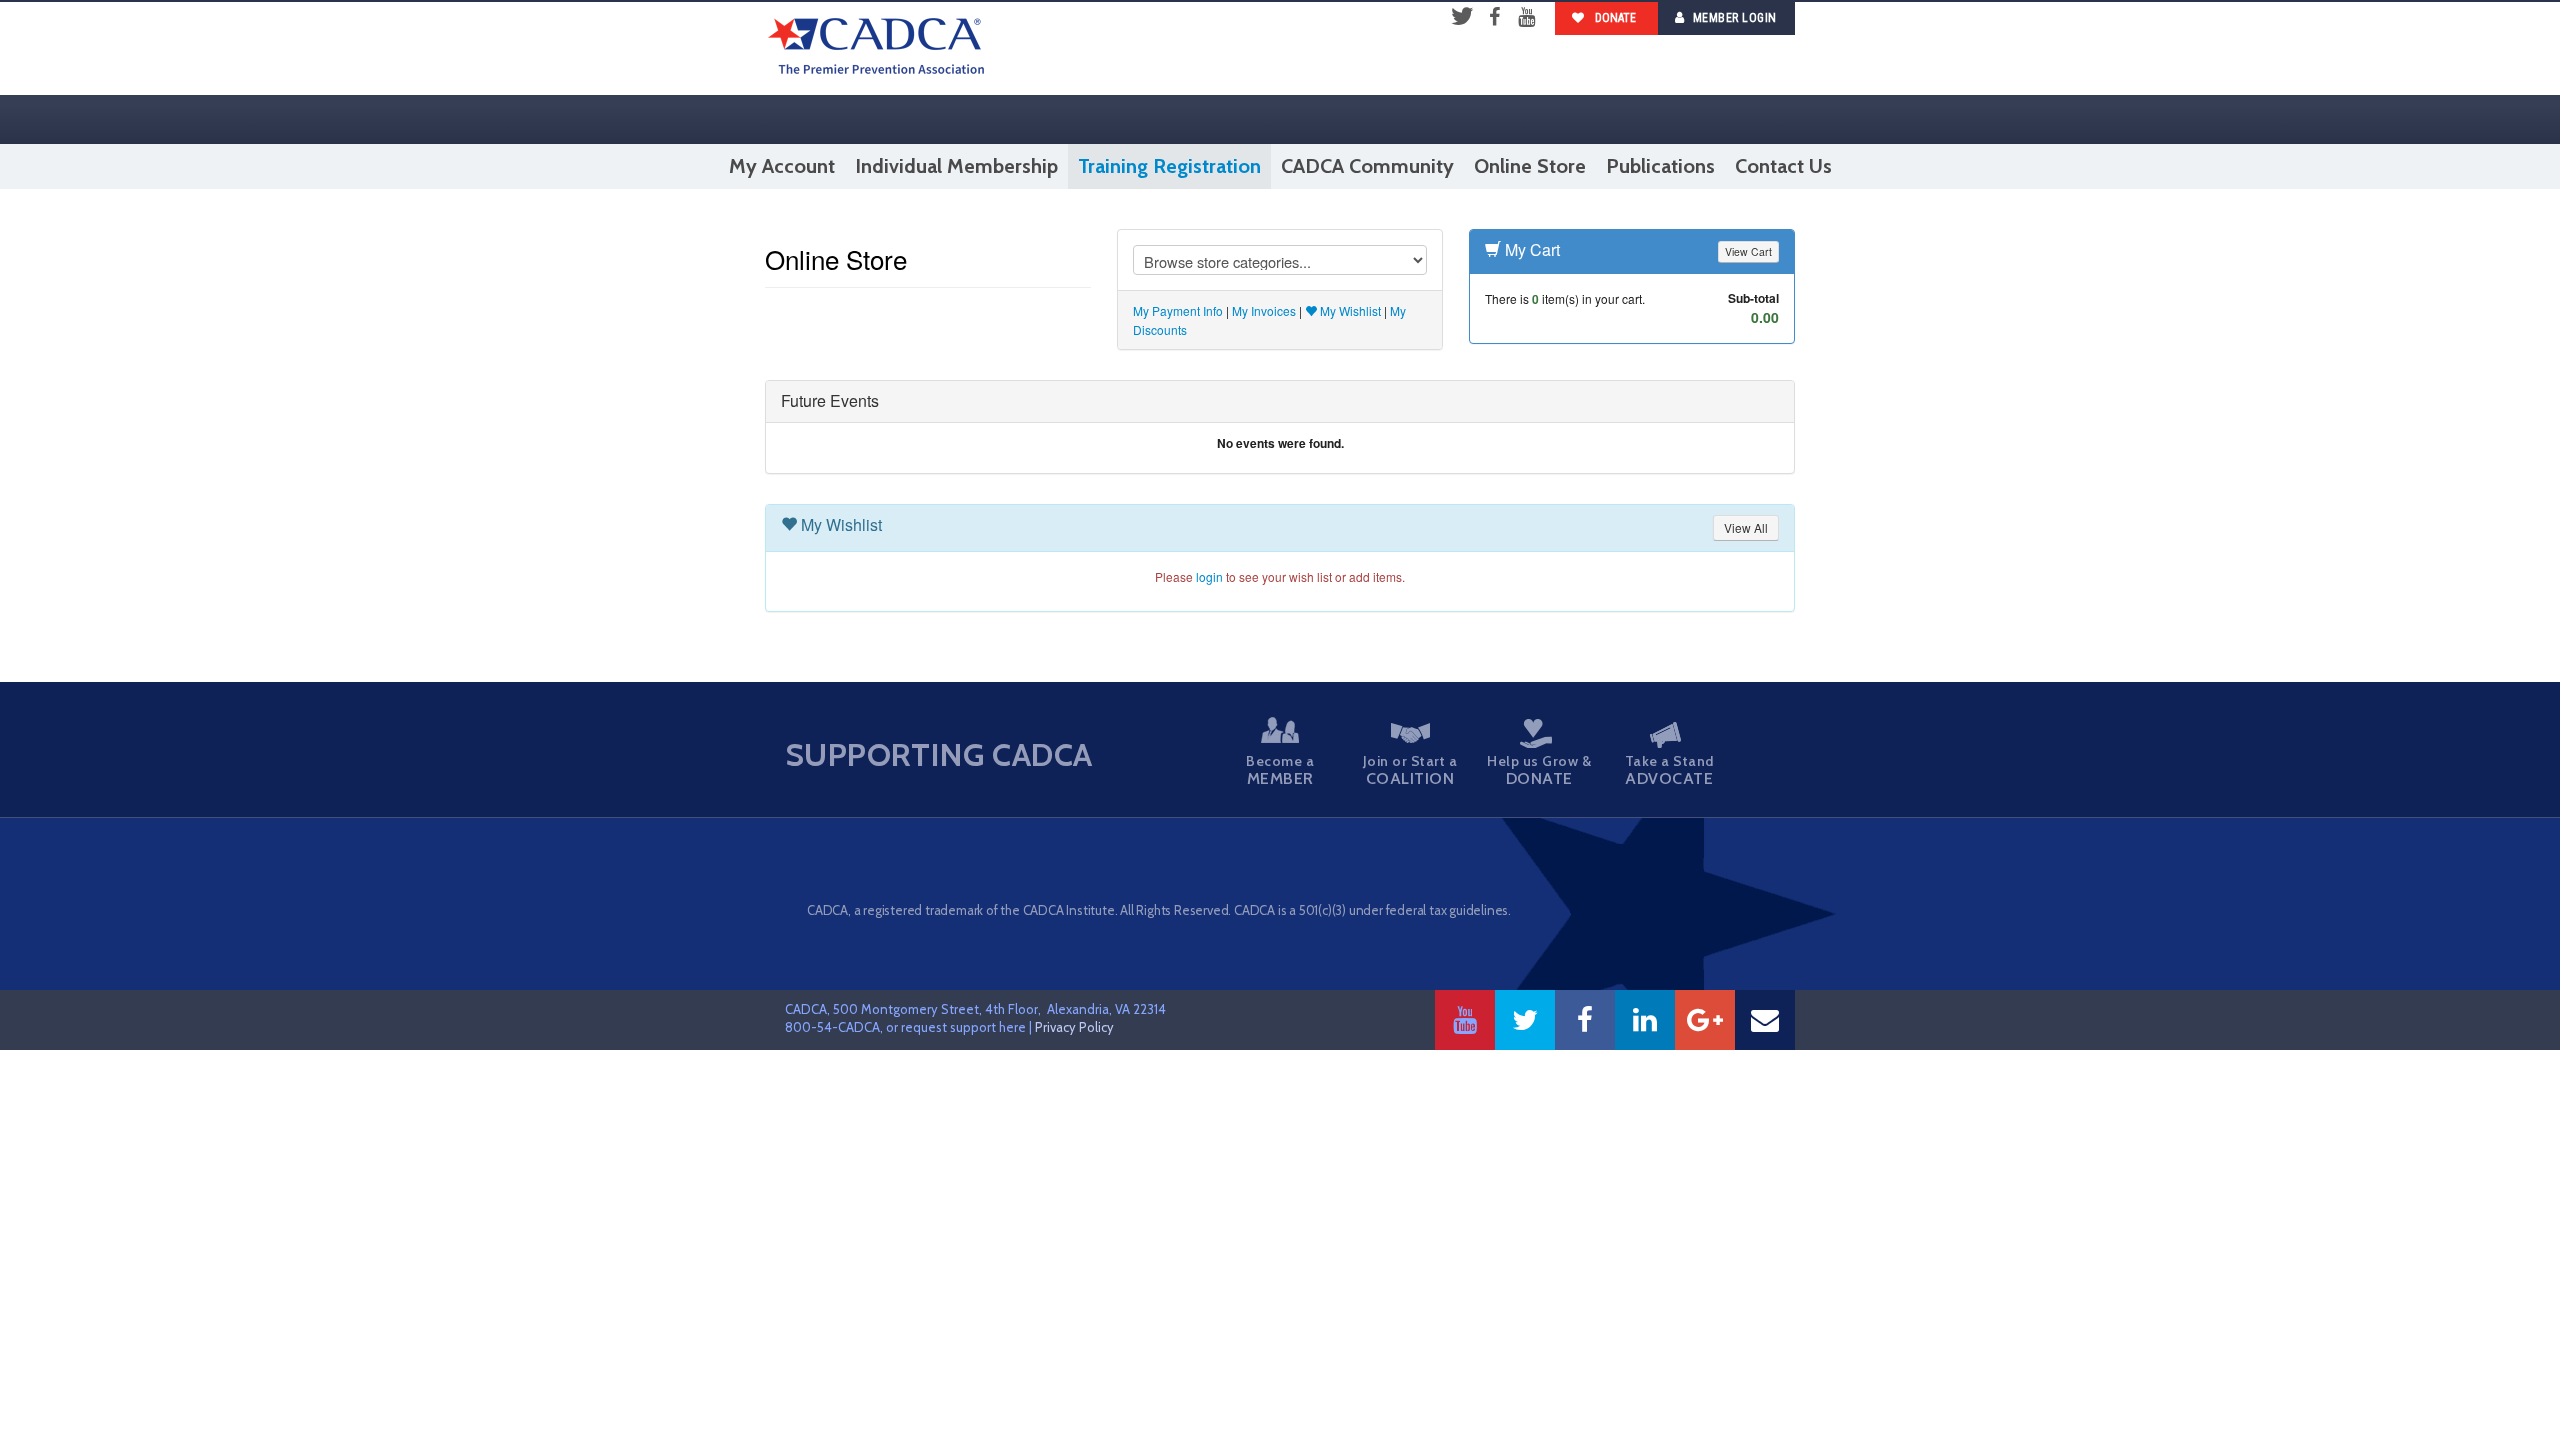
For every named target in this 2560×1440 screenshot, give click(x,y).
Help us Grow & (1539, 770)
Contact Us (1783, 166)
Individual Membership (956, 166)
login (1209, 576)
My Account (782, 166)
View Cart (1748, 251)
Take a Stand (1669, 770)
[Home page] (876, 48)
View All (1746, 527)
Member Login (1735, 18)
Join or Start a (1410, 770)
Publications (1660, 166)
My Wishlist (1349, 310)
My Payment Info (1178, 310)
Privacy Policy (1074, 1027)
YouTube (1526, 18)
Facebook (1494, 18)
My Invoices (1264, 310)
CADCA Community (1367, 166)
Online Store (1530, 166)
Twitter (1462, 18)
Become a (1280, 770)
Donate (1614, 18)
